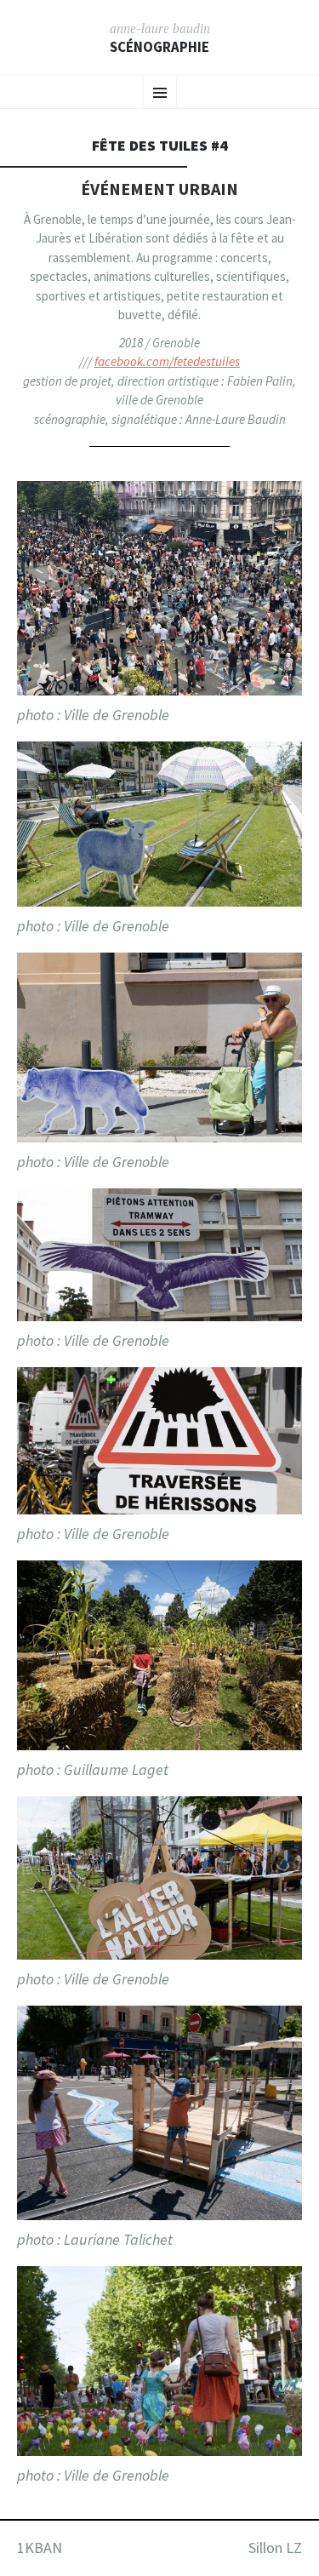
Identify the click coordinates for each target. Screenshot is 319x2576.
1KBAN (40, 2547)
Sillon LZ (275, 2547)
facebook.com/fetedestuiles (167, 361)
